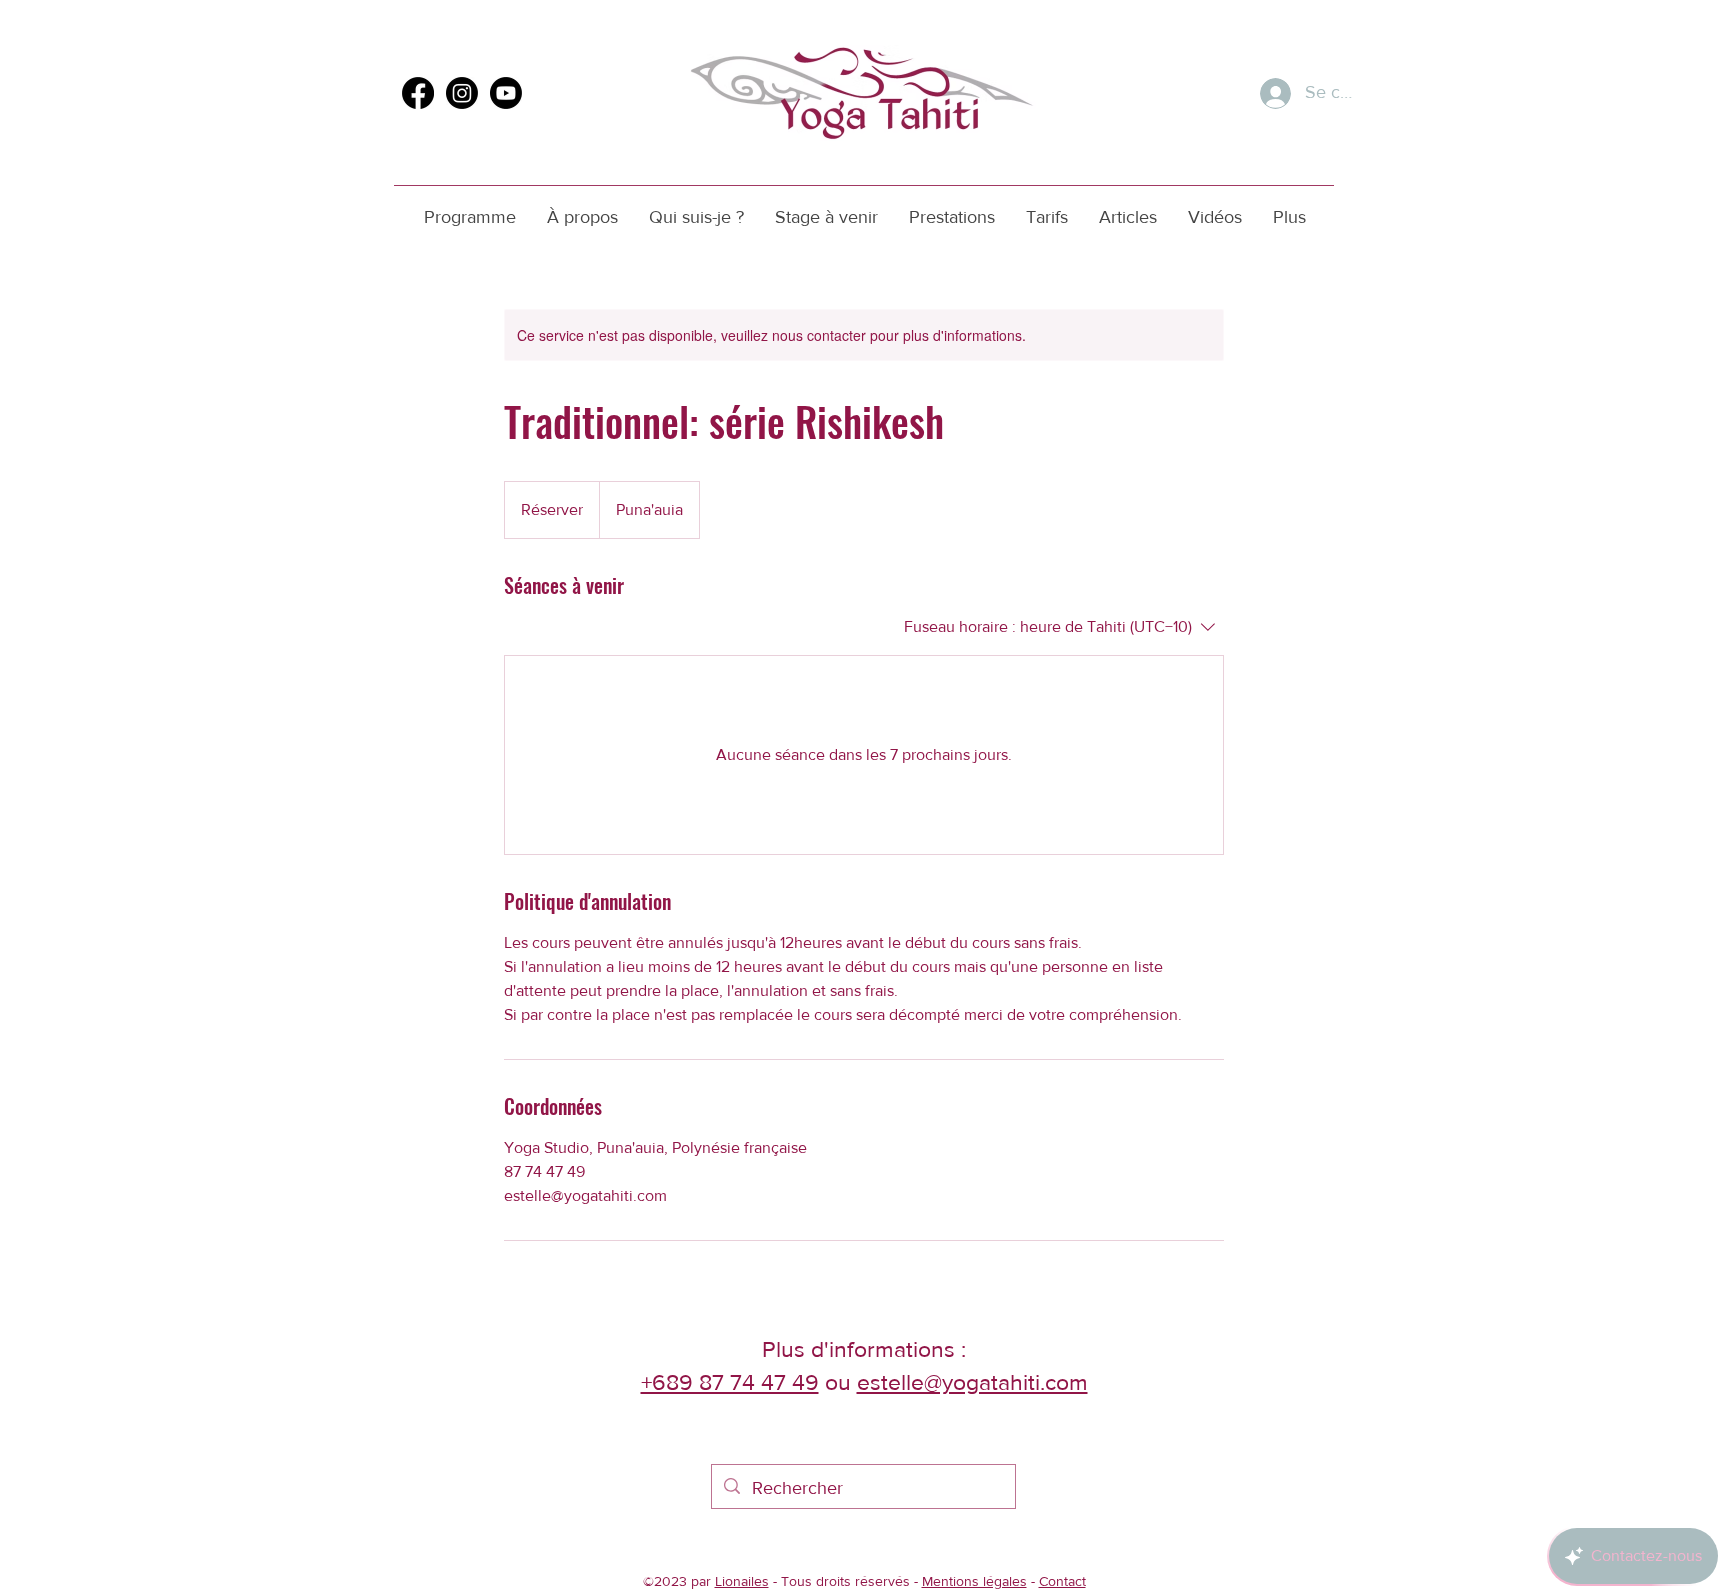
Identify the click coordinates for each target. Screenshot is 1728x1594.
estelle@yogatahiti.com (972, 1382)
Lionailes (742, 1581)
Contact (1062, 1581)
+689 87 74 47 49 (730, 1382)
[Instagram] (462, 93)
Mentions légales (974, 1581)
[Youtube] (506, 93)
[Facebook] (418, 93)
